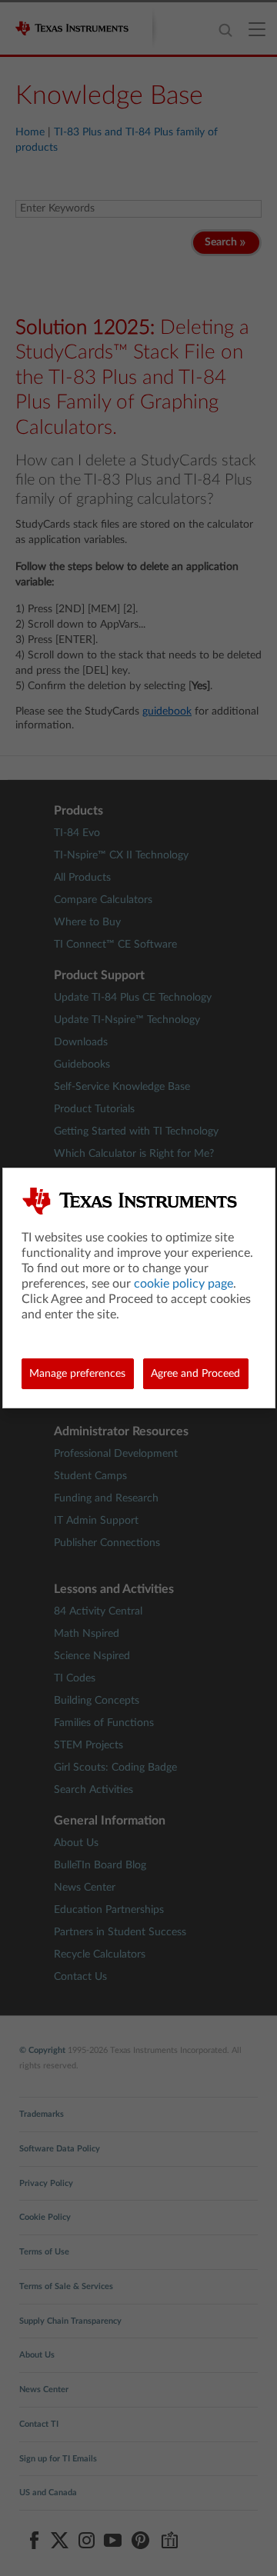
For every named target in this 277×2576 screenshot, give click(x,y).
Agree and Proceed (195, 1374)
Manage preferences (77, 1374)
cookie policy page (184, 1284)
